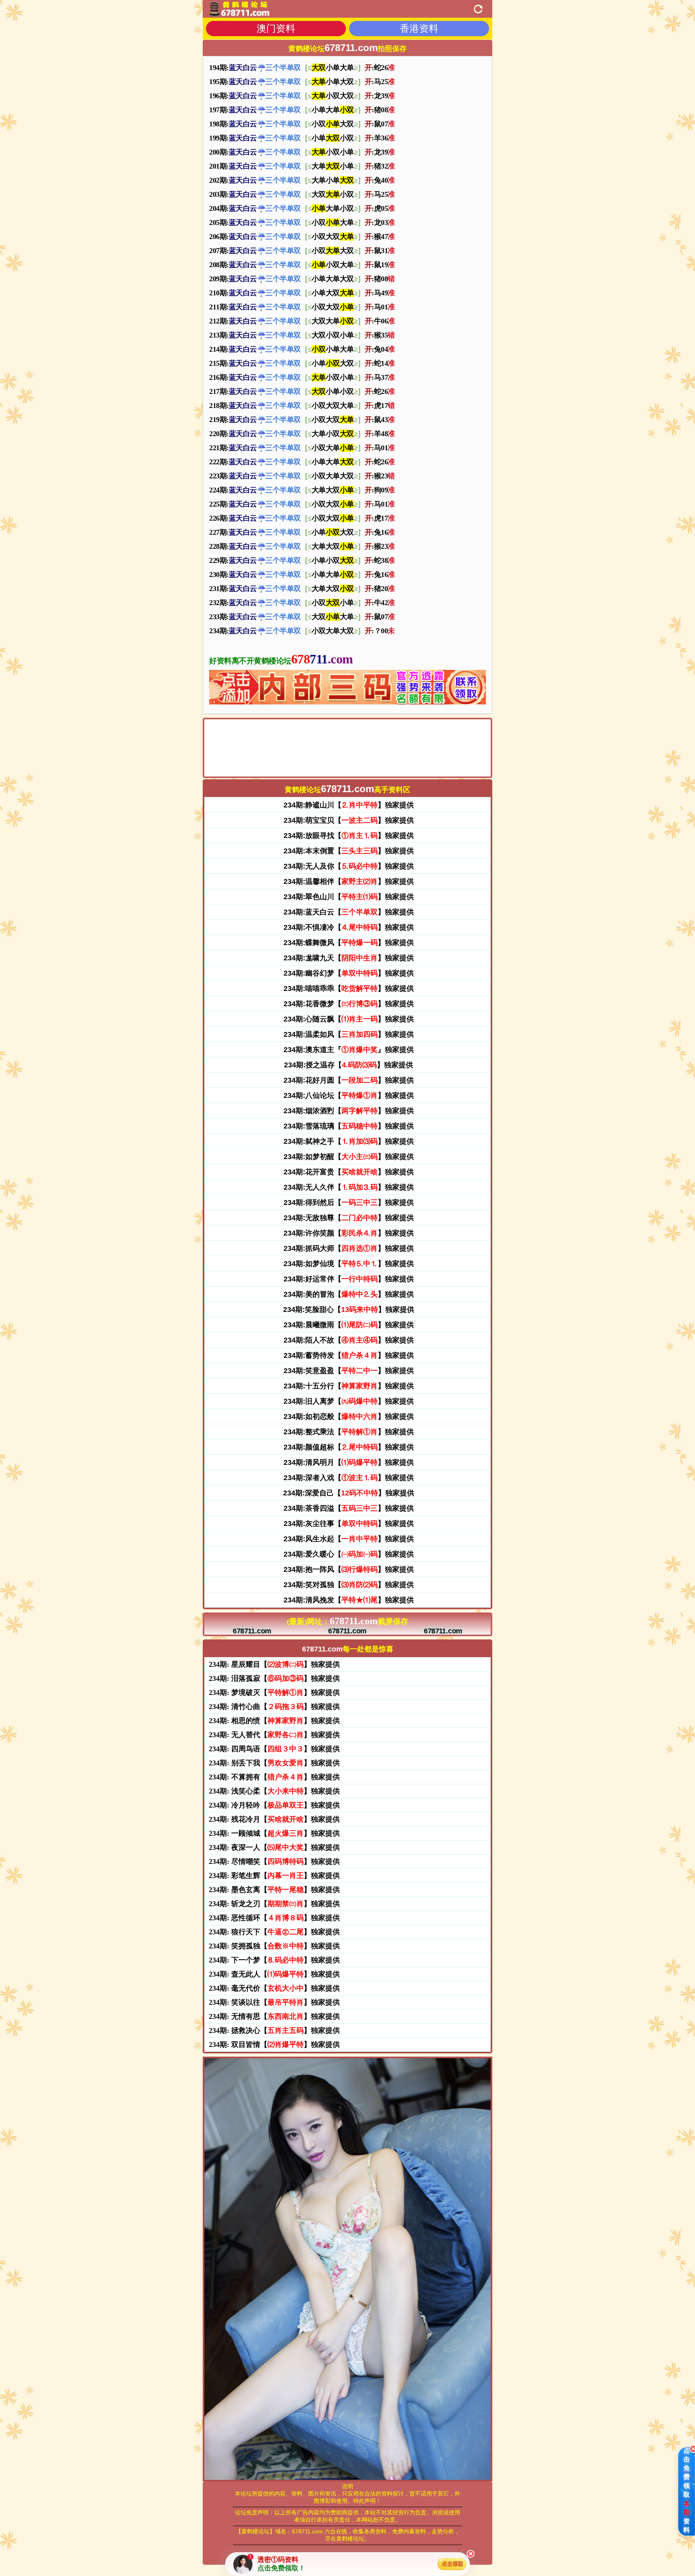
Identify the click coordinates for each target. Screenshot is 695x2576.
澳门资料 (276, 28)
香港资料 (419, 28)
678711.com (252, 1631)
